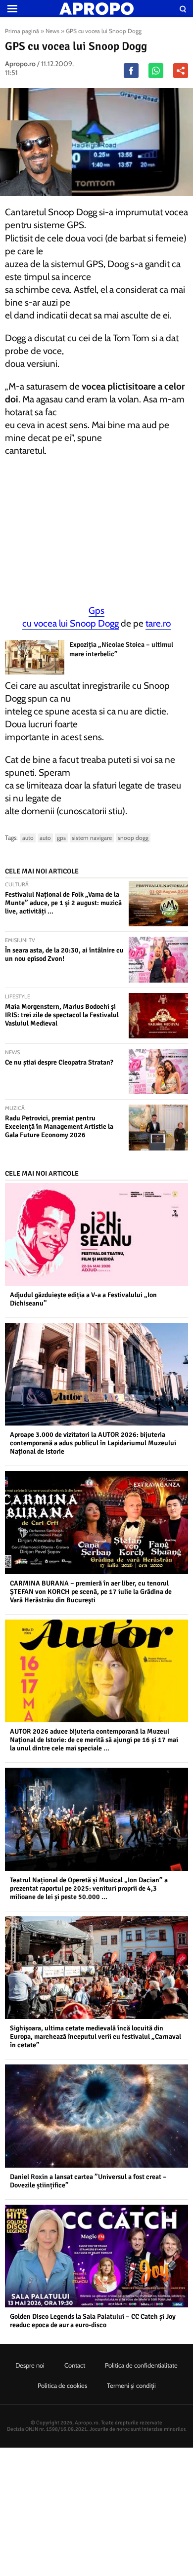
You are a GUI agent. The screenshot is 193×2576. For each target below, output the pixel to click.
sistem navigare (92, 838)
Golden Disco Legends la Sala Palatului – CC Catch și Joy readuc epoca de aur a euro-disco (93, 2321)
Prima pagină (22, 31)
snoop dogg (133, 838)
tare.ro (158, 623)
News (52, 31)
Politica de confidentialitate (141, 2365)
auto (45, 838)
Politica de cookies (62, 2385)
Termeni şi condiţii (131, 2385)
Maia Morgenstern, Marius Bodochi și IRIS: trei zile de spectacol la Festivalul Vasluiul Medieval (62, 1015)
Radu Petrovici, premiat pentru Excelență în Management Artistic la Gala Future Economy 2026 (59, 1127)
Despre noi (30, 2365)
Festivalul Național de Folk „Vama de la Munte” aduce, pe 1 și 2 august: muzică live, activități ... (63, 903)
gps (61, 838)
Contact (75, 2365)
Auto (28, 838)
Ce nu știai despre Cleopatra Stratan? (59, 1062)
